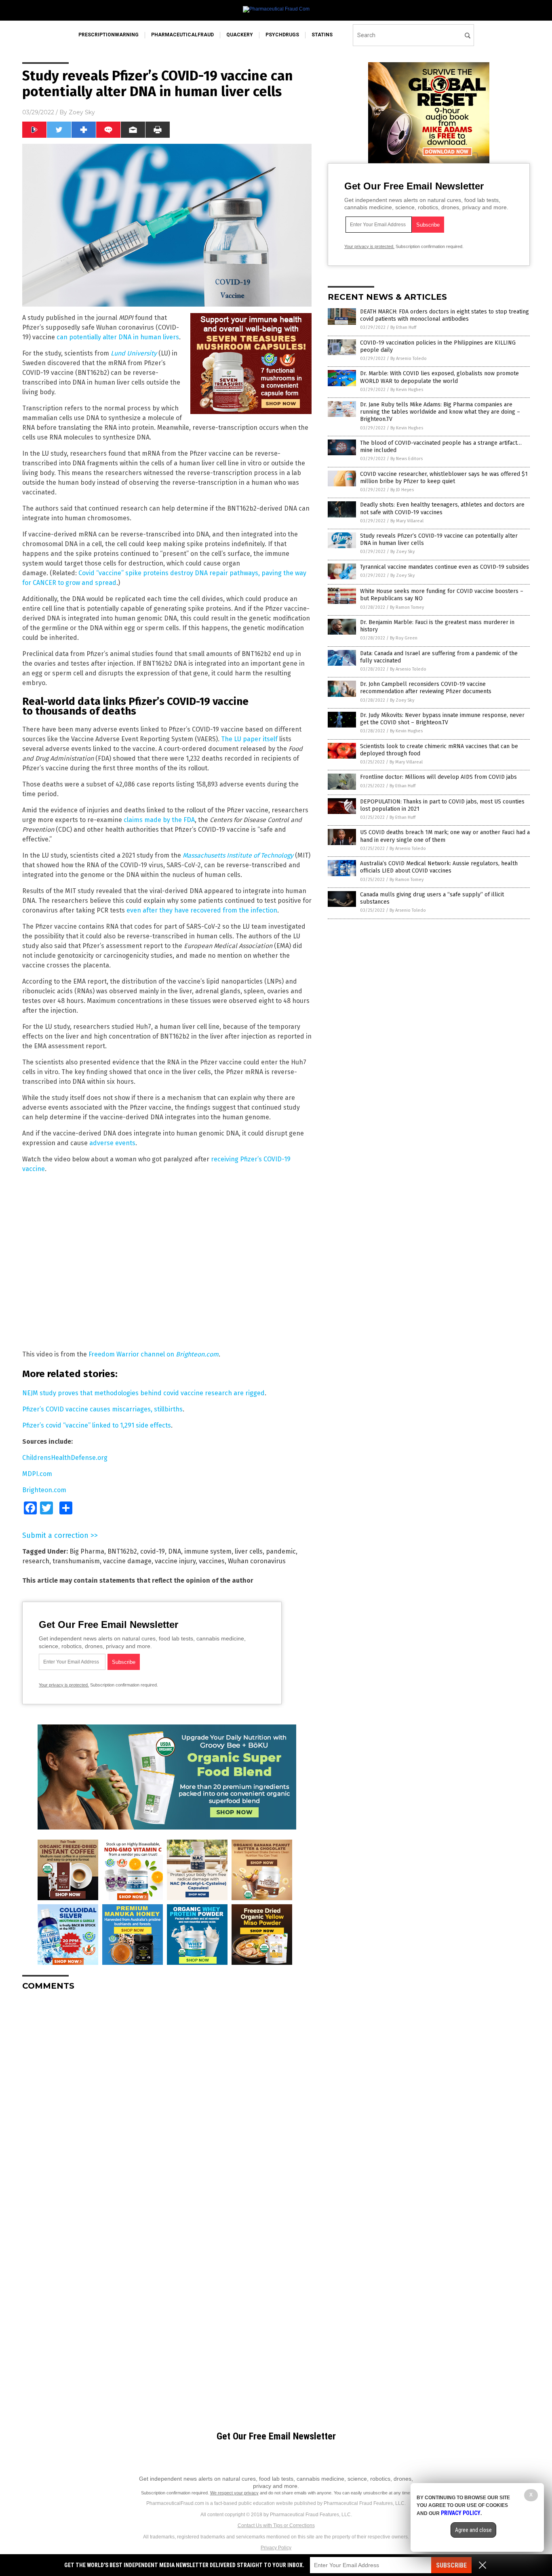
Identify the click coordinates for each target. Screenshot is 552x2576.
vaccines (212, 1561)
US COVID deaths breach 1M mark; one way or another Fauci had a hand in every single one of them (445, 836)
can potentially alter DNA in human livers (118, 337)
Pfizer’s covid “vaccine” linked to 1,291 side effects (97, 1425)
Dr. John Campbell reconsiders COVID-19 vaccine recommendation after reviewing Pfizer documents (426, 688)
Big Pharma (87, 1551)
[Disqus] (167, 2098)
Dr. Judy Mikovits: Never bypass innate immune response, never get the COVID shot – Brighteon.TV (442, 719)
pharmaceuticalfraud (182, 35)
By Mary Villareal (407, 521)
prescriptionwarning (109, 35)
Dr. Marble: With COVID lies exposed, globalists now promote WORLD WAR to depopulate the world (439, 377)
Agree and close (473, 2530)
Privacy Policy (276, 2548)
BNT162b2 (122, 1551)
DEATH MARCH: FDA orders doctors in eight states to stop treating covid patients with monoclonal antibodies (445, 315)
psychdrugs (282, 35)
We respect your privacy (234, 2493)
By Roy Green (404, 638)
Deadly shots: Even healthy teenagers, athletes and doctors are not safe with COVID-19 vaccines (442, 508)
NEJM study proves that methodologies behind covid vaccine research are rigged (143, 1393)
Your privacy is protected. (64, 1685)
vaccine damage (127, 1561)
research (36, 1561)
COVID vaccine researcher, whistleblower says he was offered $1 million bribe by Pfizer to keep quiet (444, 478)
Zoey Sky (82, 112)
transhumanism (76, 1561)
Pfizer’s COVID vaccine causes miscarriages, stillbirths (102, 1409)
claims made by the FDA (159, 820)
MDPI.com (37, 1474)
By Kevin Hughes (407, 390)
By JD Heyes (402, 490)
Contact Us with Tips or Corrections (276, 2526)
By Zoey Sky (402, 552)
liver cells (249, 1551)
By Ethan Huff (403, 327)
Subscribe (451, 2565)
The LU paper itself (249, 739)
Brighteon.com (44, 1490)
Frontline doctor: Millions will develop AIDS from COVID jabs (438, 777)
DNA (175, 1551)
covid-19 (153, 1551)
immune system (208, 1551)
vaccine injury (175, 1561)
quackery (240, 35)
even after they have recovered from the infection (202, 910)
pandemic (281, 1551)
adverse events (112, 1143)
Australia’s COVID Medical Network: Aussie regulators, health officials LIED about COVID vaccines (439, 867)
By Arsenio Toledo (409, 359)
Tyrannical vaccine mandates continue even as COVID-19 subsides (445, 567)
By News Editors (407, 459)
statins (322, 35)
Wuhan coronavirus (257, 1561)
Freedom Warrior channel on (154, 1354)
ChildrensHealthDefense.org (65, 1458)
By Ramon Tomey (407, 607)
